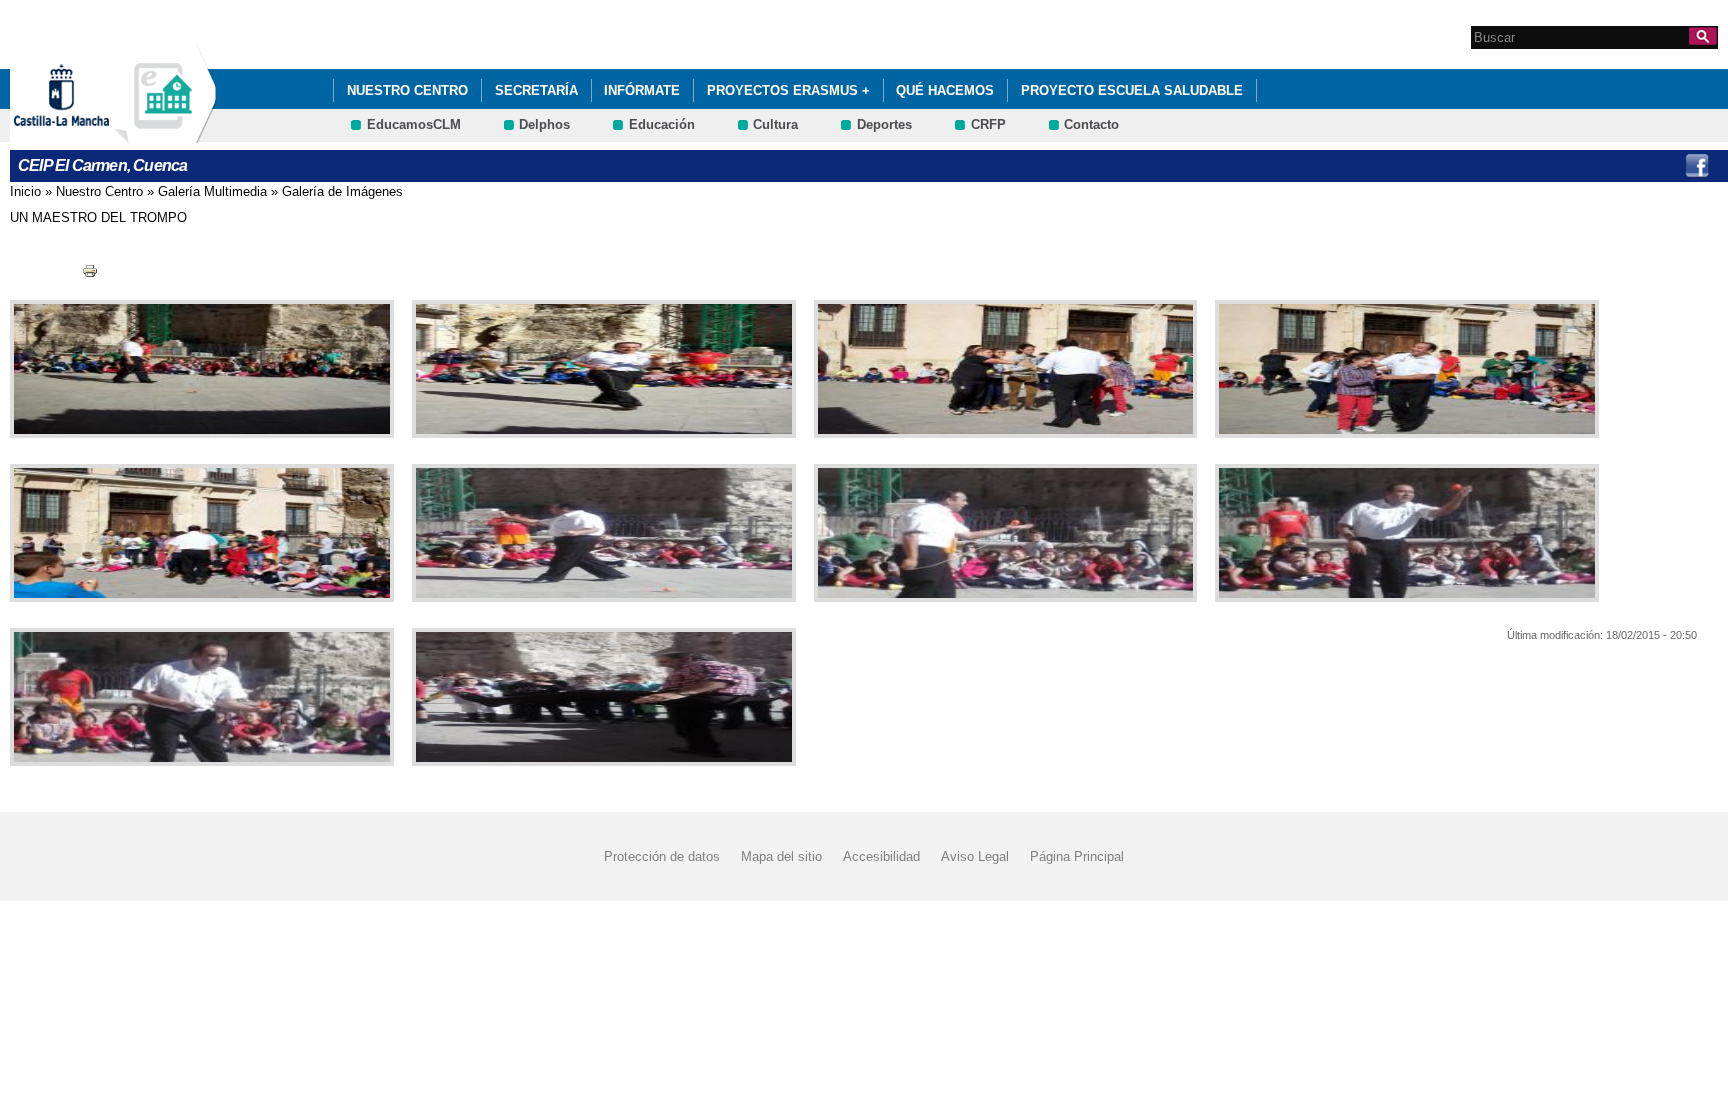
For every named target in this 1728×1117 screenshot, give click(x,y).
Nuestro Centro (407, 90)
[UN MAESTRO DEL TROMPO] (198, 369)
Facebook (1697, 166)
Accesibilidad (881, 856)
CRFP (988, 124)
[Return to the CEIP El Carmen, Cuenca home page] (165, 133)
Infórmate (642, 90)
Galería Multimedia (212, 191)
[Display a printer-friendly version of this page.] (90, 270)
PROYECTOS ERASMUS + (788, 90)
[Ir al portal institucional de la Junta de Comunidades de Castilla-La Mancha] (86, 133)
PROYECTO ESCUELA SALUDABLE (1132, 90)
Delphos (544, 124)
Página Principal (1077, 856)
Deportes (884, 124)
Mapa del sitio (781, 856)
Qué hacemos (945, 90)
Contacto (1091, 124)
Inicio (25, 191)
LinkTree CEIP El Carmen (1656, 166)
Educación (662, 124)
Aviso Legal (975, 856)
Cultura (775, 124)
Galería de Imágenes (342, 191)
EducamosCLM (414, 124)
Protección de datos (662, 856)
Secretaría (536, 90)
